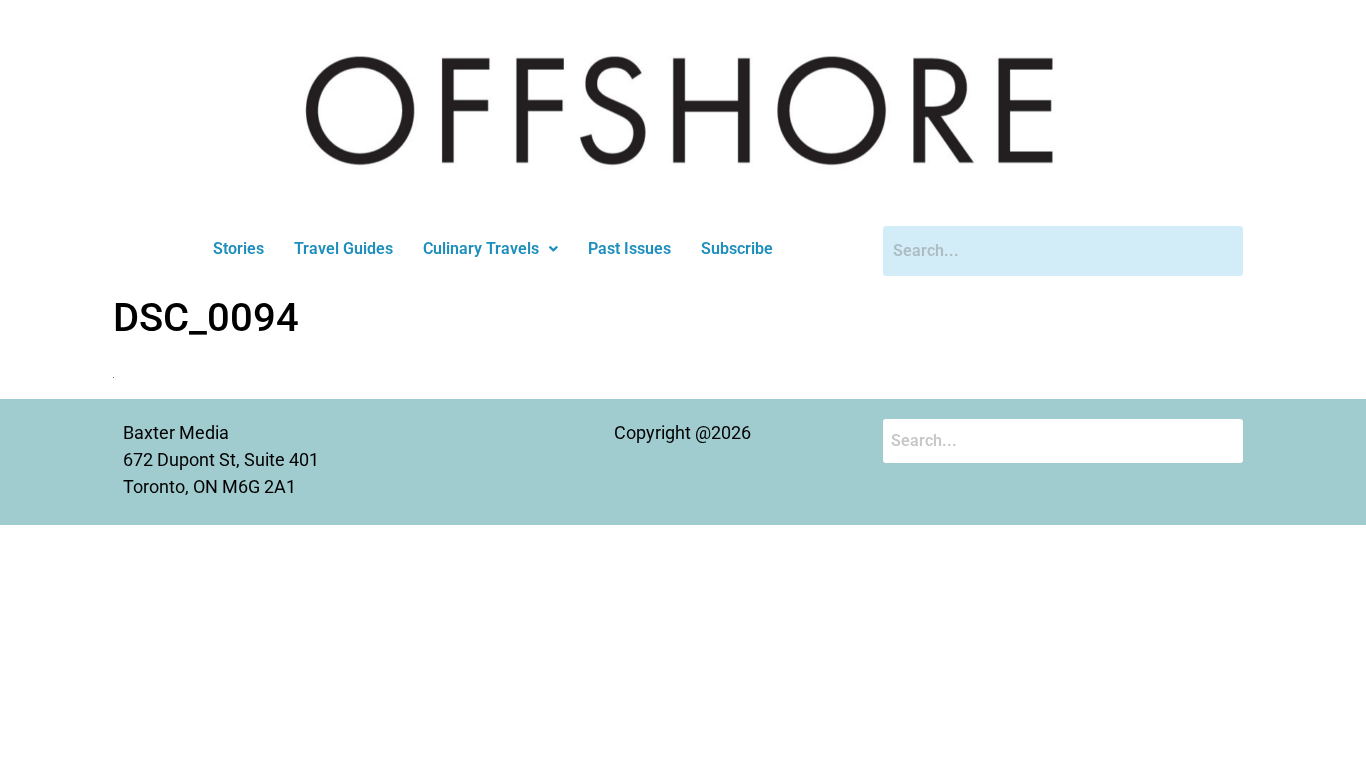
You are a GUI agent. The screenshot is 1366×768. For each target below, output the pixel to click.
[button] (490, 249)
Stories (238, 248)
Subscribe (737, 248)
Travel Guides (343, 248)
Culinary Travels (481, 248)
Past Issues (629, 248)
